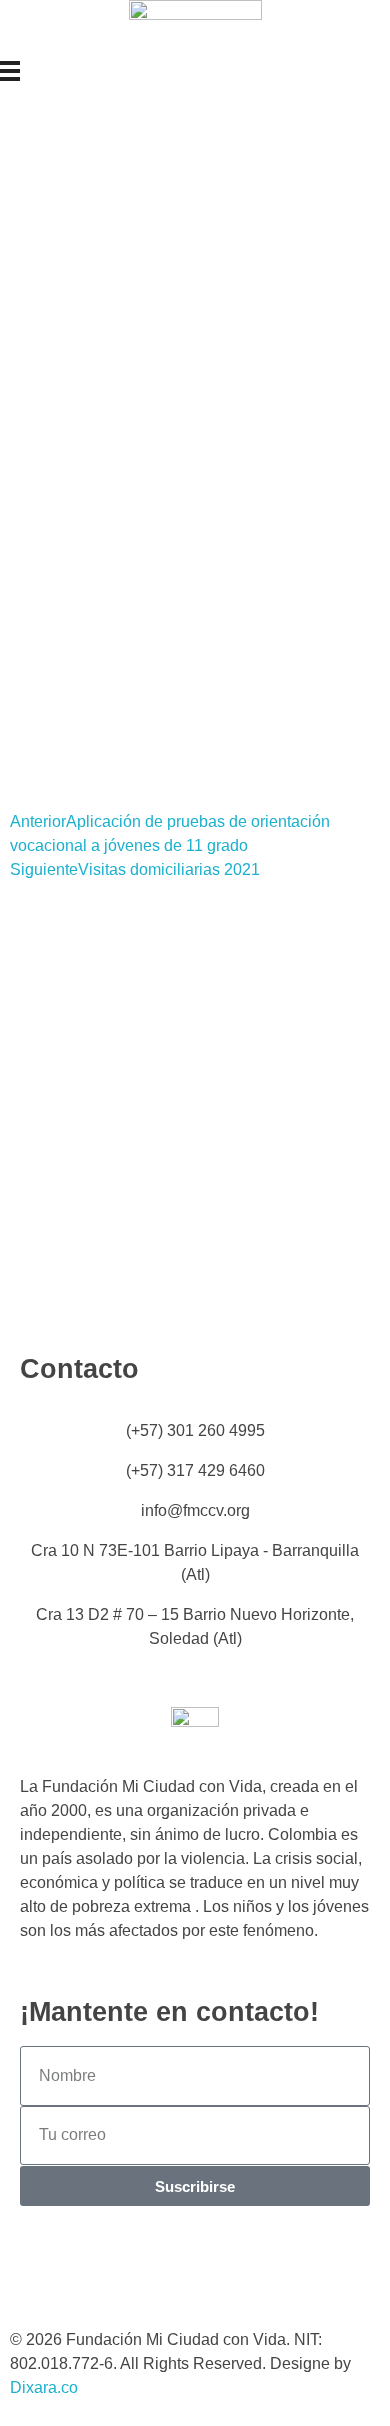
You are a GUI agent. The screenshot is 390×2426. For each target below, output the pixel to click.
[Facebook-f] (99, 2266)
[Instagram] (45, 2266)
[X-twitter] (153, 2266)
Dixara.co (44, 2387)
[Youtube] (207, 2266)
